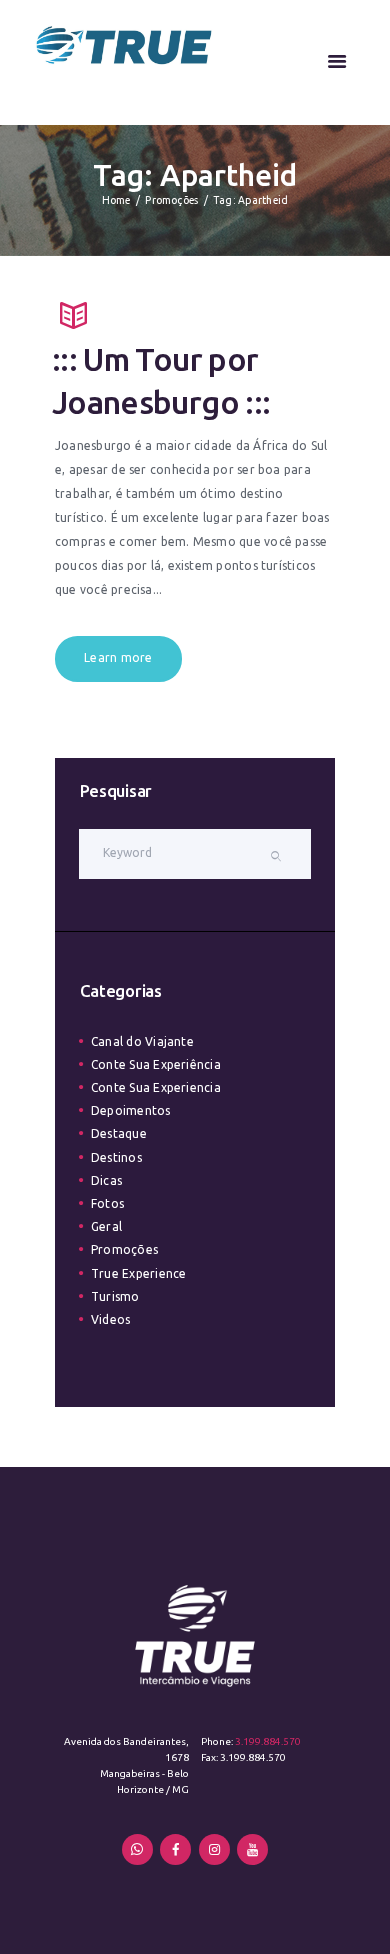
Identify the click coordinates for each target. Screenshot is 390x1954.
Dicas (106, 1180)
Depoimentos (131, 1110)
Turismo (115, 1296)
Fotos (107, 1203)
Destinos (116, 1157)
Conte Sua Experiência (156, 1064)
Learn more (118, 657)
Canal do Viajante (142, 1041)
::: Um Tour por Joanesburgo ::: (161, 380)
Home (116, 200)
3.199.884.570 (268, 1741)
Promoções (171, 200)
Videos (110, 1319)
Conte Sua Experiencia (156, 1087)
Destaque (119, 1133)
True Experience (138, 1273)
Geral (106, 1226)
